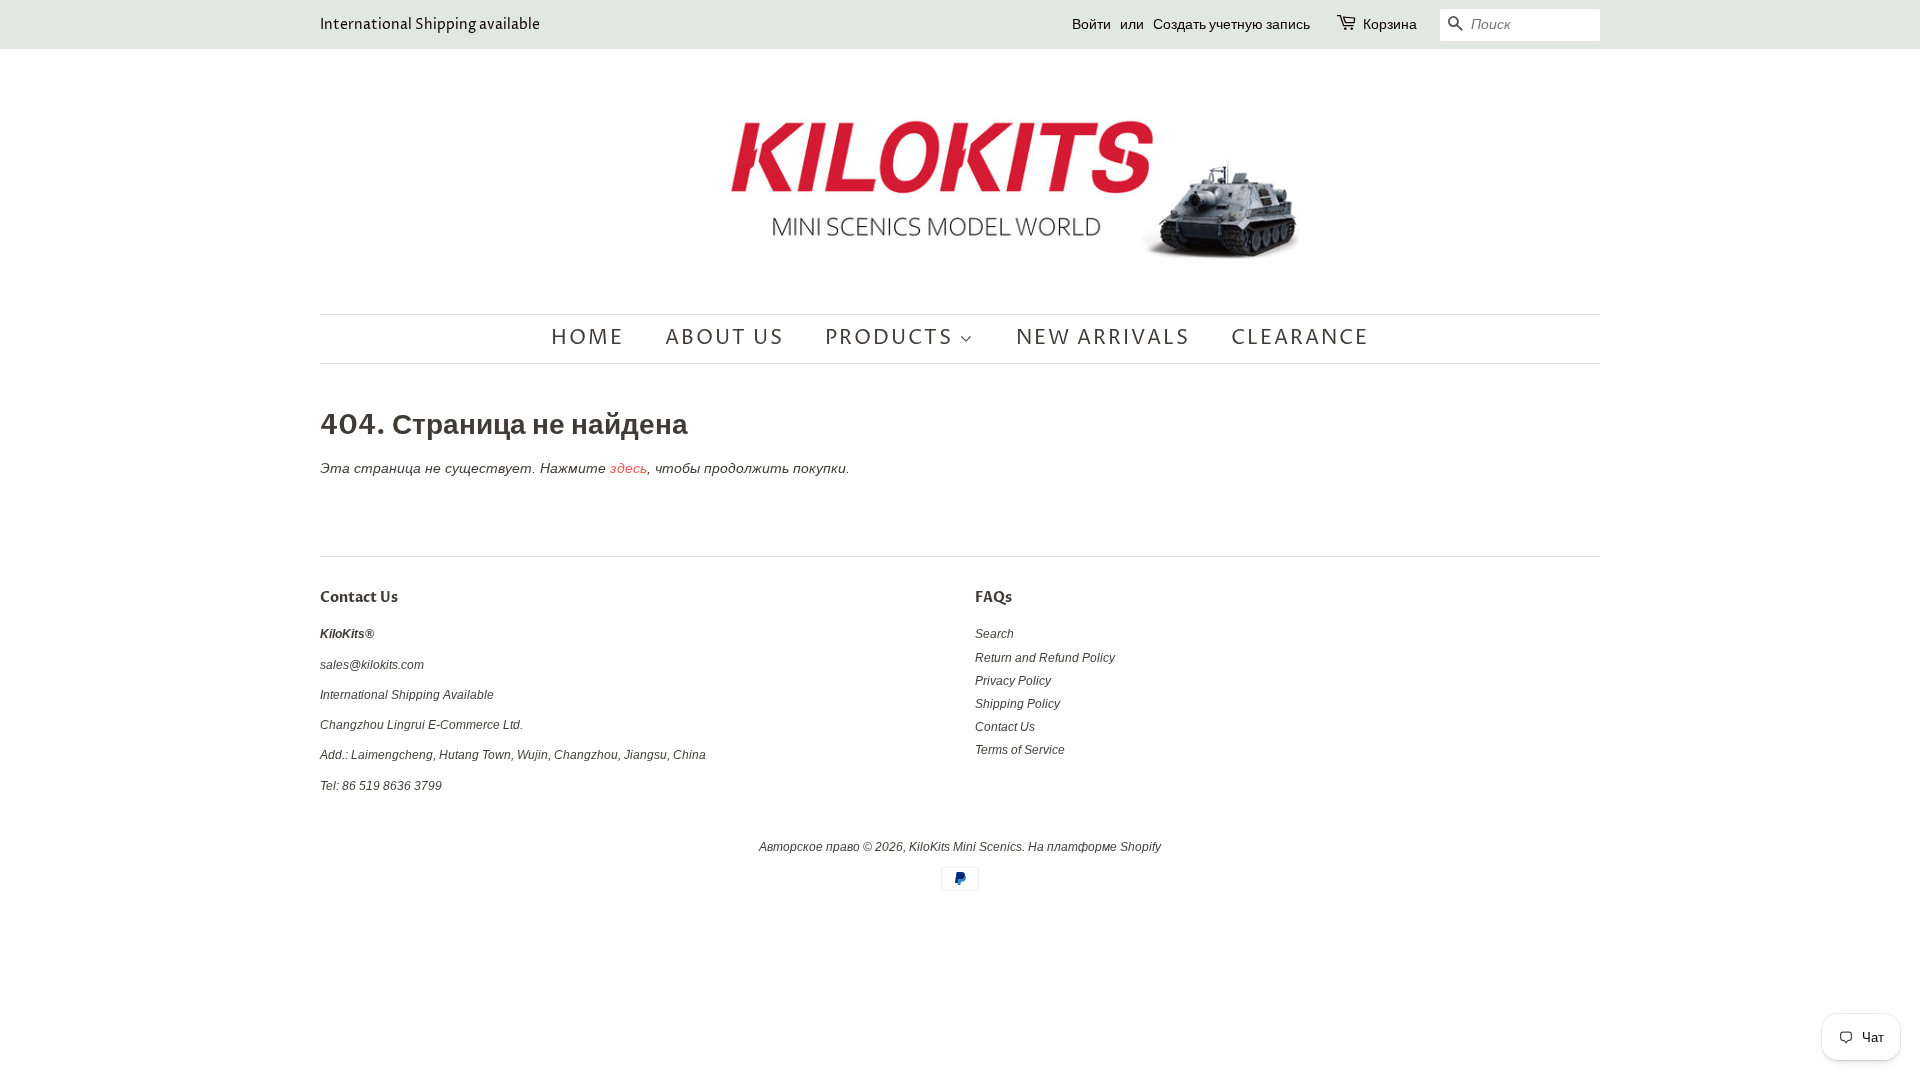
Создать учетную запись (1231, 24)
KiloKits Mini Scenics (965, 847)
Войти (1091, 24)
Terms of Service (1020, 750)
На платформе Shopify (1094, 847)
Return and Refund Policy (1045, 658)
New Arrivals (1103, 338)
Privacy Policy (1013, 681)
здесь (628, 468)
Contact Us (1005, 727)
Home (587, 338)
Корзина (1390, 24)
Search (994, 634)
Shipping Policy (1017, 704)
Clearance (1300, 338)
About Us (724, 338)
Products (892, 338)
